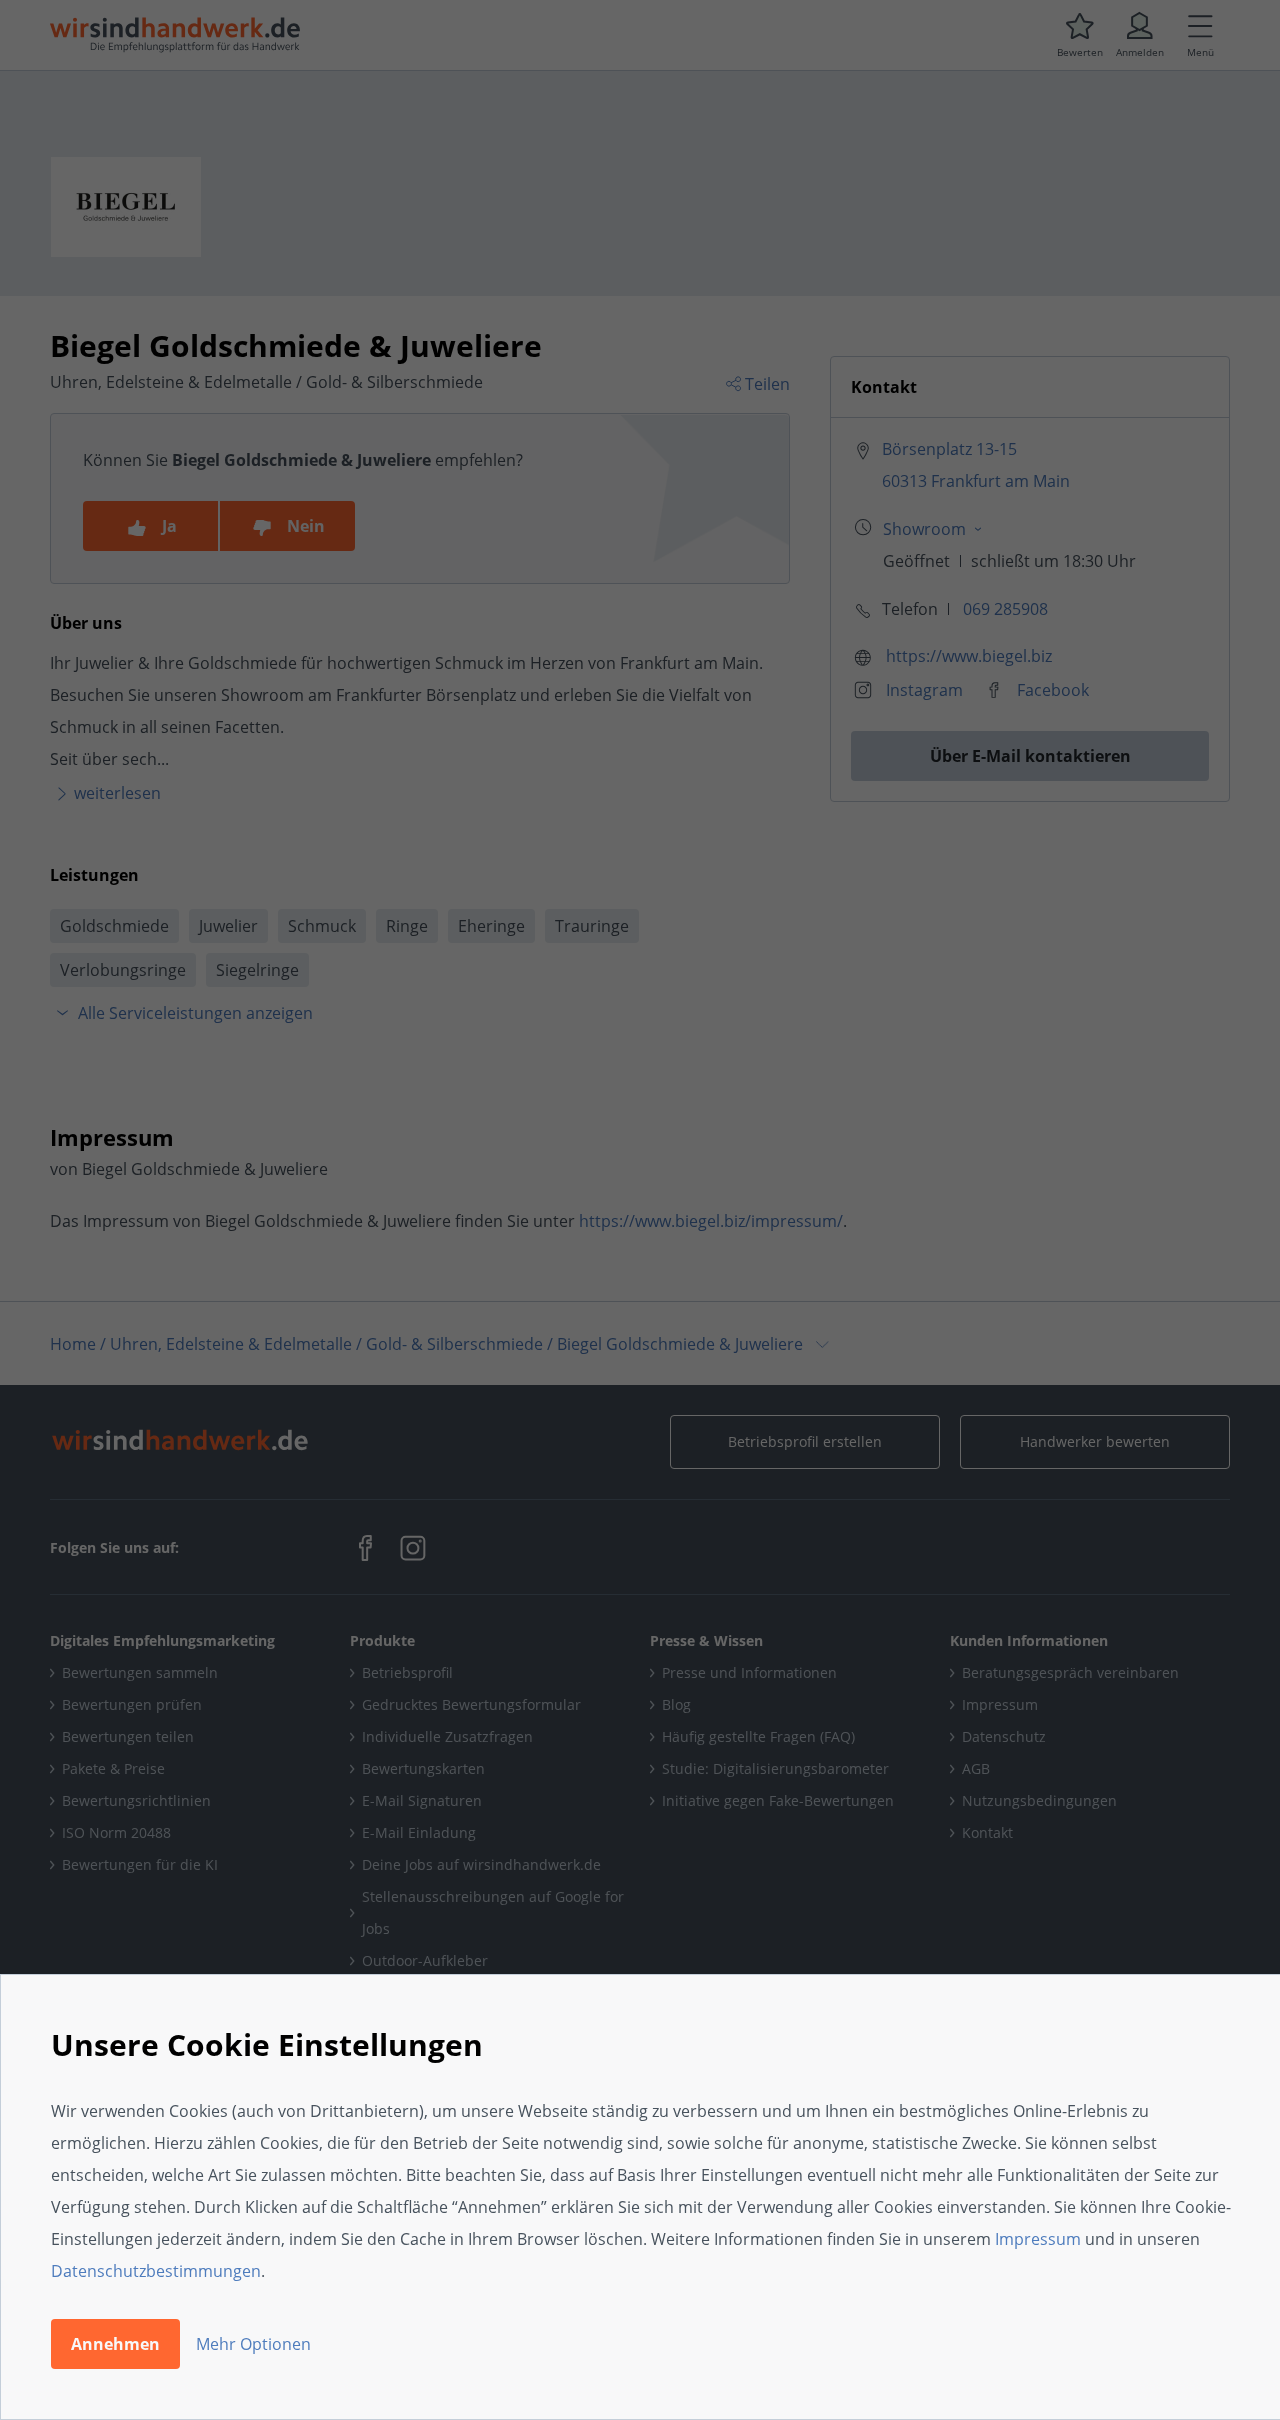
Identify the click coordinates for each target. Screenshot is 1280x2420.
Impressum (1038, 2239)
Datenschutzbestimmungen (156, 2271)
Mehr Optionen (253, 2344)
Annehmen (115, 2344)
